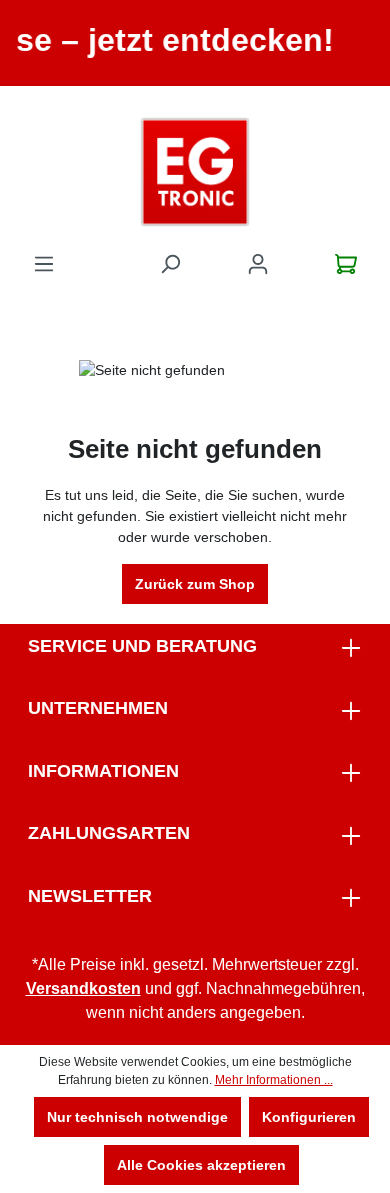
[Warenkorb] (346, 264)
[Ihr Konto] (258, 264)
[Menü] (44, 264)
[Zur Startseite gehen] (195, 172)
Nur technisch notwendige (137, 1117)
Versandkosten (83, 988)
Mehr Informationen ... (274, 1080)
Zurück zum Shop (195, 584)
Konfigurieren (309, 1117)
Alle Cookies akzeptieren (201, 1165)
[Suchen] (170, 264)
